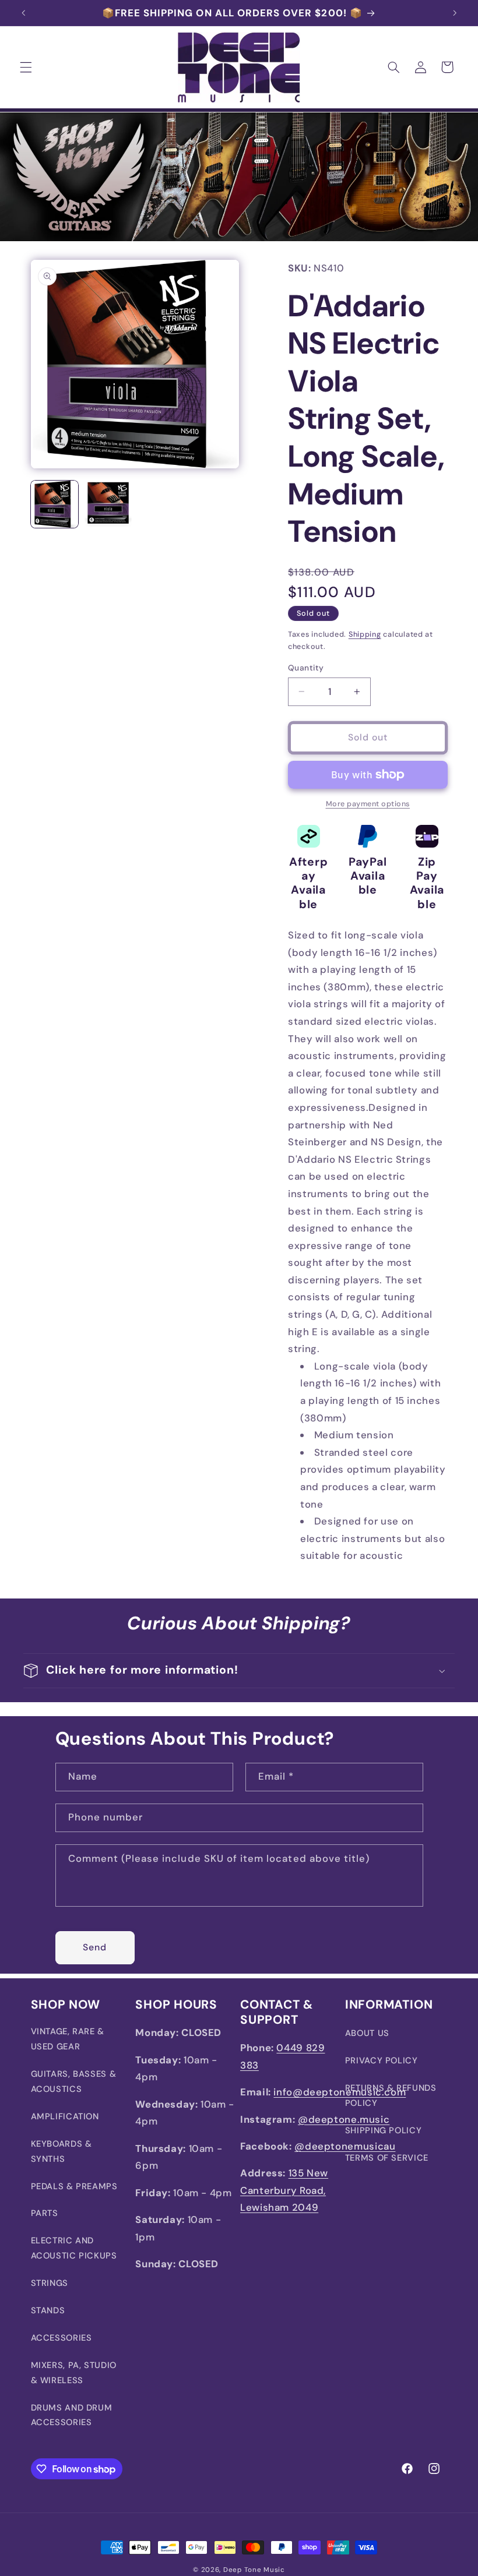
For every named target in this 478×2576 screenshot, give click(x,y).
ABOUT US (367, 2033)
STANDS (48, 2310)
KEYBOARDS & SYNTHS (61, 2151)
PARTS (45, 2213)
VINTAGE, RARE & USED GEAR (68, 2039)
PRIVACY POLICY (382, 2060)
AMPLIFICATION (65, 2116)
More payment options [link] (368, 804)
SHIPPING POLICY (383, 2130)
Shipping (365, 634)
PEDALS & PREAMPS (74, 2186)
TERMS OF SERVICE (387, 2158)
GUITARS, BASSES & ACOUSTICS (74, 2081)
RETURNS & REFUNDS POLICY (391, 2095)
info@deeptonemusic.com (340, 2092)
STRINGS (50, 2283)
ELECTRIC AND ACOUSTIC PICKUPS (74, 2248)
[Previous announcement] (23, 13)
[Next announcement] (455, 13)
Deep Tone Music (254, 2570)
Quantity (306, 668)
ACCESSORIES (61, 2338)
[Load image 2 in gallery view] (108, 504)
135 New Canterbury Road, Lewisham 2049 (284, 2190)
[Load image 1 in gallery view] (55, 504)
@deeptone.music (344, 2119)
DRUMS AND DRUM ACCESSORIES (72, 2415)
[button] (26, 67)
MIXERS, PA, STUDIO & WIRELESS (74, 2373)
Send (95, 1947)
